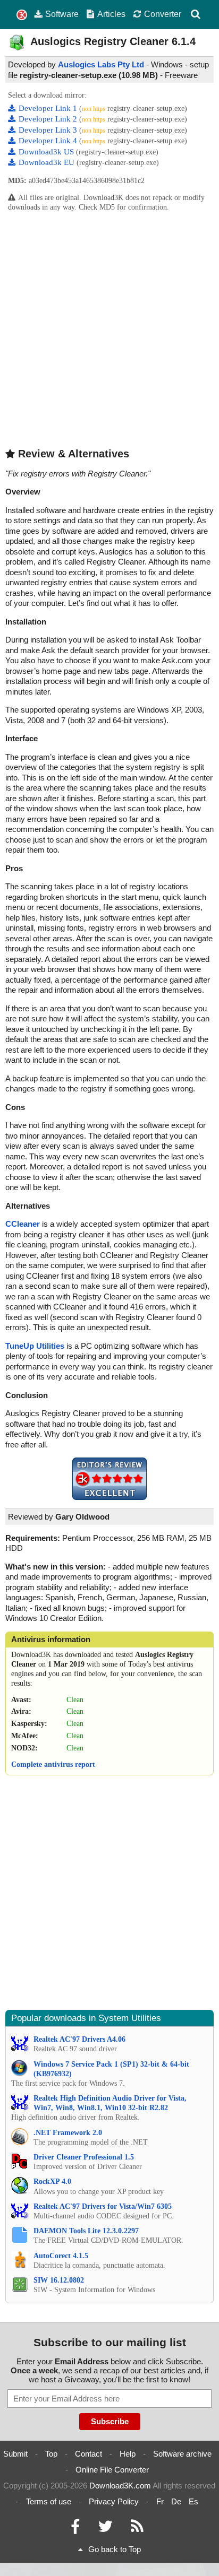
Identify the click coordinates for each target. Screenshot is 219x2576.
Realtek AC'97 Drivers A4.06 (79, 2039)
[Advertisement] (109, 329)
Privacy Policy (114, 2501)
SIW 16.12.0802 (59, 2280)
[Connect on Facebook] (75, 2529)
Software (62, 14)
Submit (15, 2454)
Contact (89, 2454)
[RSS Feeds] (137, 2529)
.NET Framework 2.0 (68, 2133)
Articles (111, 14)
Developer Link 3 (49, 130)
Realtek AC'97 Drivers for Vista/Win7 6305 (103, 2206)
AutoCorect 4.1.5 (61, 2256)
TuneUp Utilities (35, 1346)
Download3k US (47, 152)
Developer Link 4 (49, 141)
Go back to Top (115, 2549)
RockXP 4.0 (52, 2182)
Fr (160, 2501)
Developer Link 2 (49, 119)
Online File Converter (112, 2470)
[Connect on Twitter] (105, 2529)
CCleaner (23, 1224)
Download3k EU (48, 162)
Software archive (182, 2454)
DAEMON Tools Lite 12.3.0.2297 (86, 2231)
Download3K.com (120, 2486)
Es (193, 2501)
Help (128, 2454)
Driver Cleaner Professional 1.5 (84, 2157)
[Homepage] (22, 15)
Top (51, 2454)
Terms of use (49, 2501)
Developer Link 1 (49, 108)
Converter (163, 14)
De (176, 2501)
